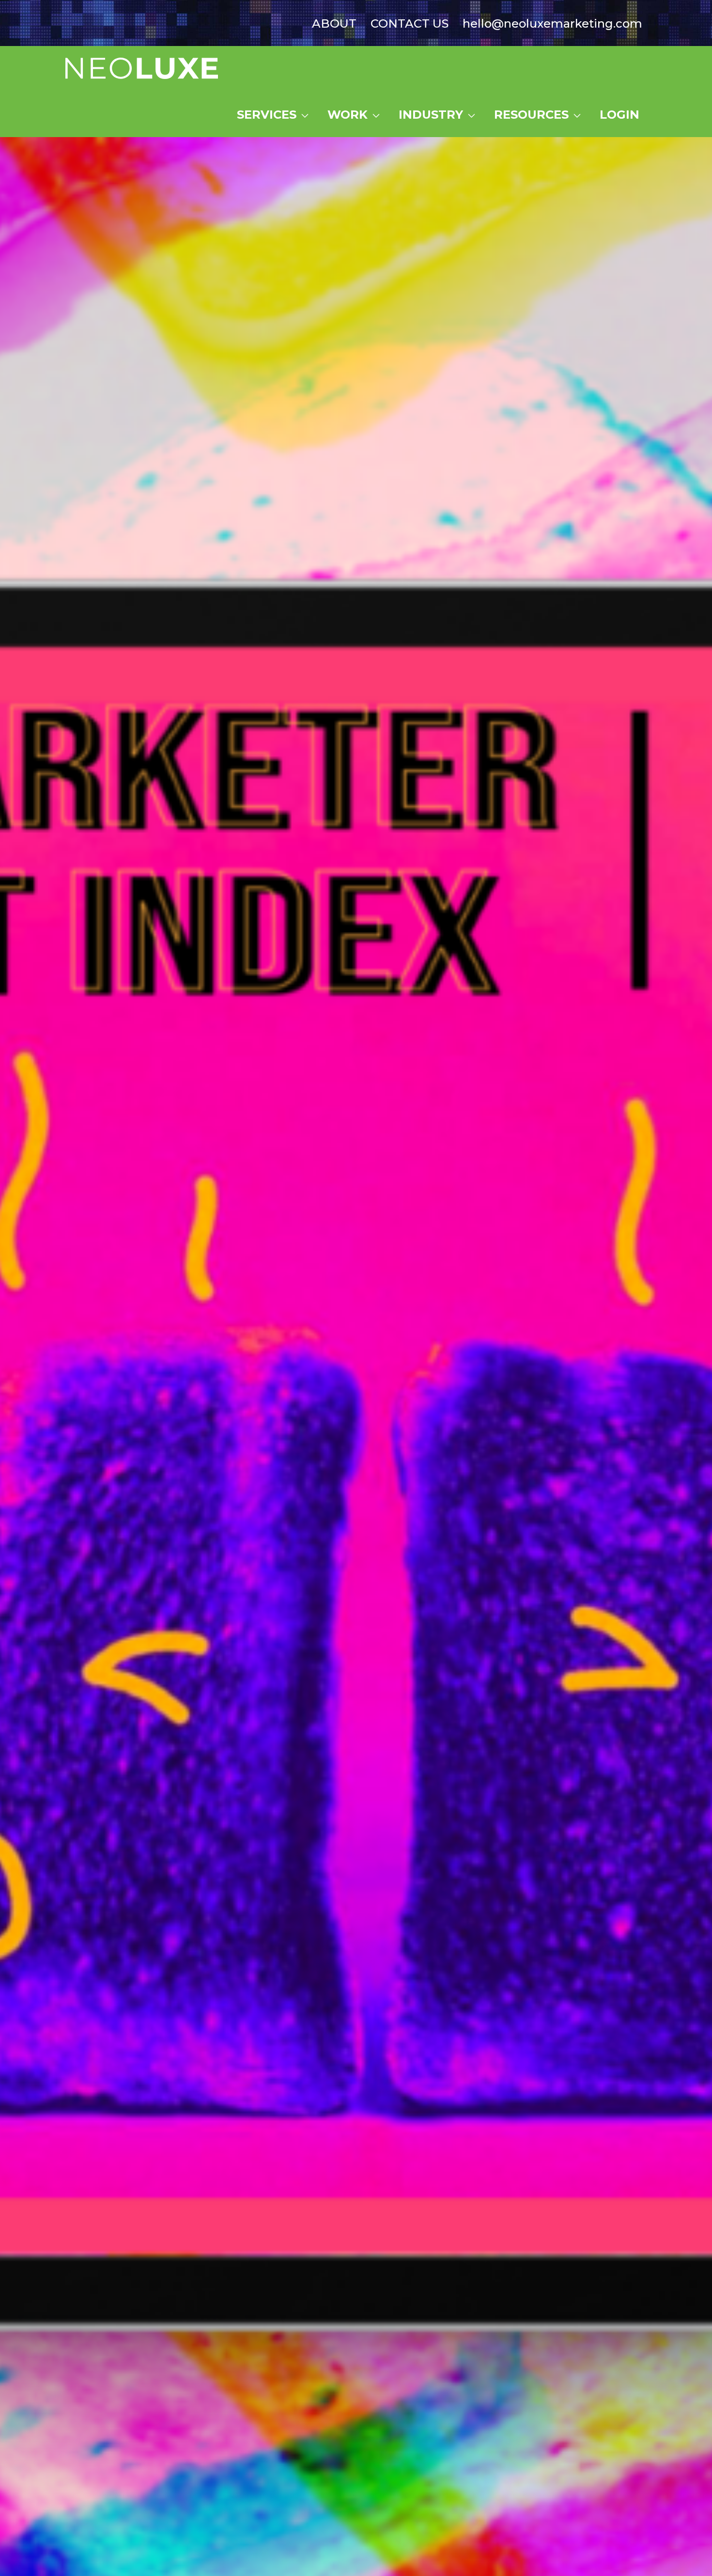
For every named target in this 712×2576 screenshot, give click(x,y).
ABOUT (334, 23)
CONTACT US (410, 23)
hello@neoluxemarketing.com (552, 23)
